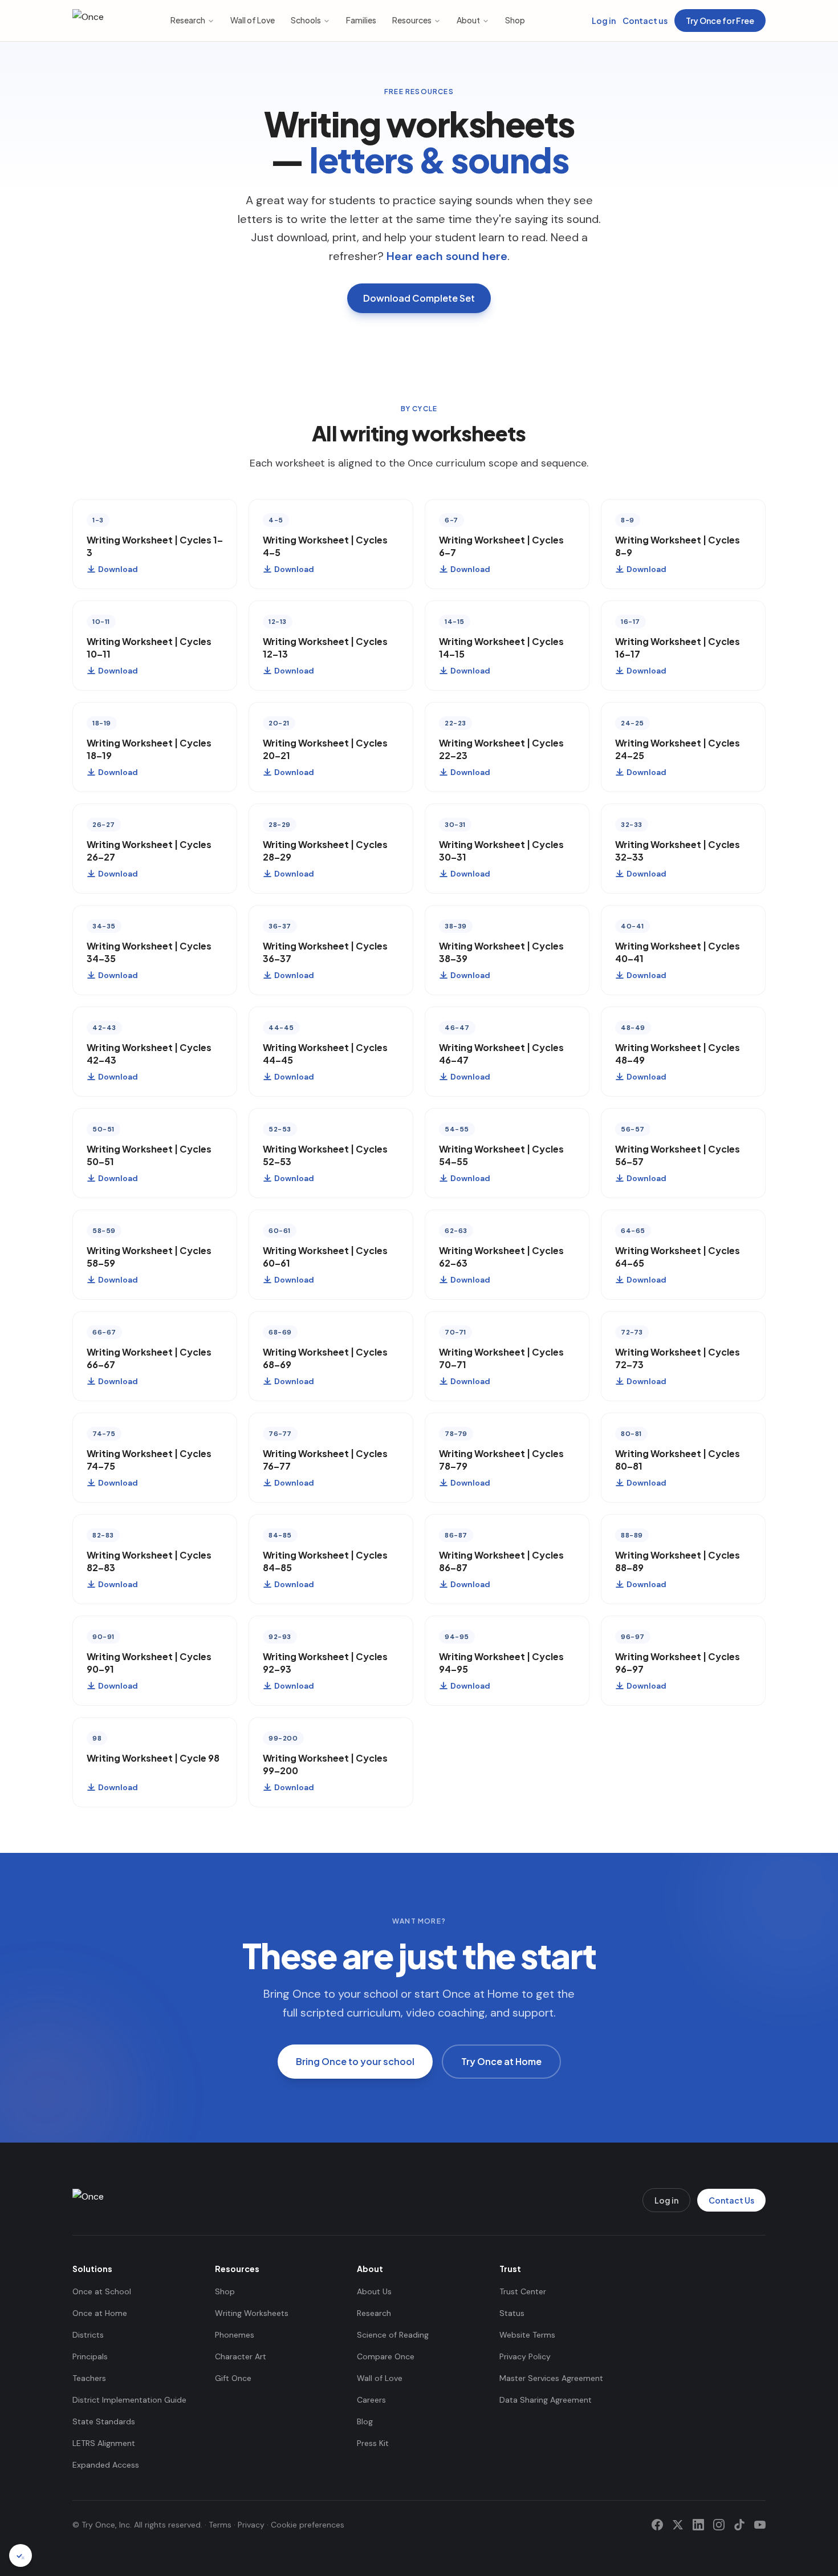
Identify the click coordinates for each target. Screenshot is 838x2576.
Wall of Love (253, 20)
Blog (365, 2421)
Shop (515, 20)
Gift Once (233, 2378)
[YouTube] (760, 2525)
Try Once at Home (501, 2061)
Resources (412, 20)
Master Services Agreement (551, 2378)
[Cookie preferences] (21, 2555)
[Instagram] (719, 2525)
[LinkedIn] (698, 2525)
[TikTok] (739, 2525)
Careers (371, 2400)
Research (188, 20)
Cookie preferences (308, 2525)
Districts (88, 2335)
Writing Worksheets (252, 2313)
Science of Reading (393, 2335)
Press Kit (373, 2443)
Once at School (102, 2291)
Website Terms (527, 2335)
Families (361, 20)
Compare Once (386, 2356)
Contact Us (731, 2200)
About (468, 20)
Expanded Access (106, 2465)
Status (512, 2313)
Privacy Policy (525, 2356)
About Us (374, 2291)
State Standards (104, 2421)
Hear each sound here (447, 256)
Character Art (241, 2356)
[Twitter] (678, 2525)
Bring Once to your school (355, 2061)
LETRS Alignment (104, 2443)
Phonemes (235, 2335)
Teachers (89, 2378)
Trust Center (523, 2291)
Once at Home (100, 2313)
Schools (306, 20)
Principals (90, 2356)
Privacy (251, 2525)
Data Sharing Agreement (546, 2400)
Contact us (645, 21)
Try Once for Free (720, 21)
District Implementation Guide (129, 2400)
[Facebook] (657, 2525)
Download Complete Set (419, 298)
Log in (604, 21)
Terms (220, 2525)
